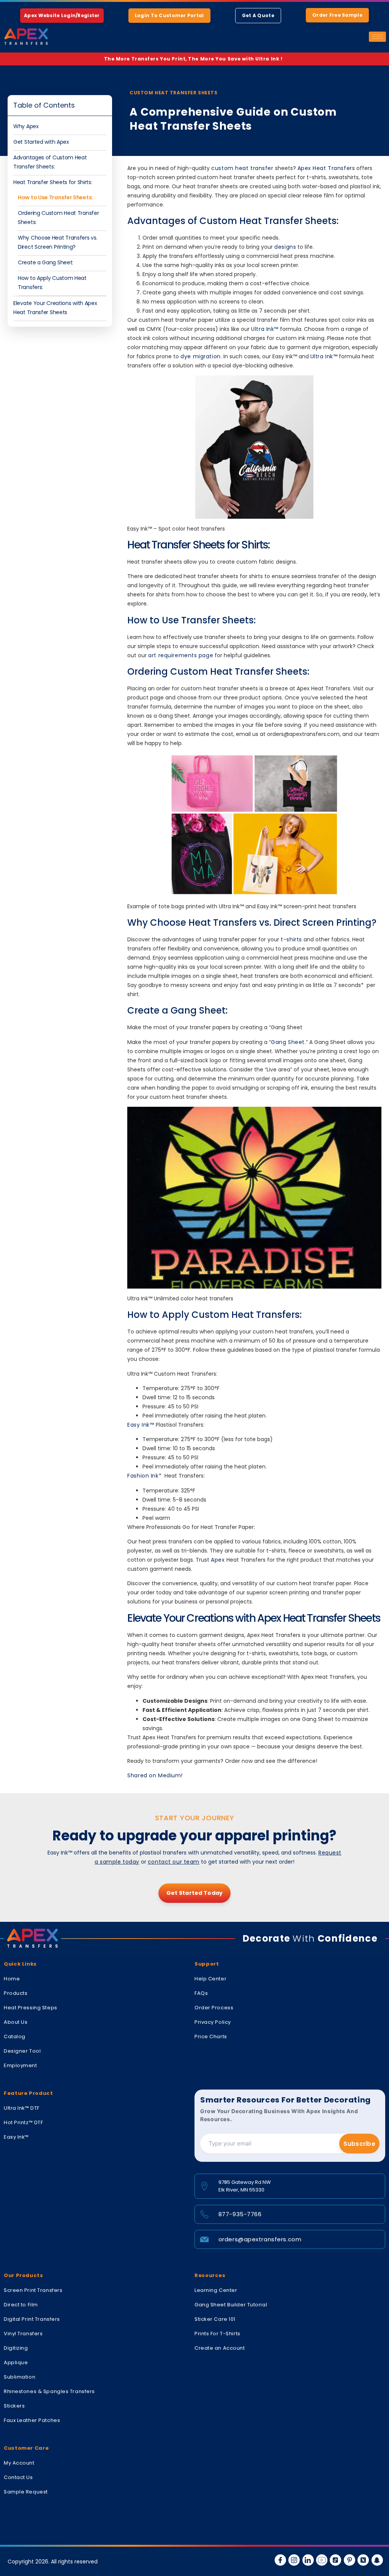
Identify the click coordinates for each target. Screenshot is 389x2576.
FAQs (201, 1993)
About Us (16, 2022)
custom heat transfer (242, 168)
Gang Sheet (288, 1042)
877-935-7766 (240, 2214)
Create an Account (220, 2348)
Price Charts (211, 2036)
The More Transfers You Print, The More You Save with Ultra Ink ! (195, 59)
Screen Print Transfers (33, 2290)
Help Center (210, 1979)
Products (16, 1993)
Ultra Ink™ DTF (22, 2108)
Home (12, 1979)
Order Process (214, 2008)
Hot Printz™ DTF (23, 2122)
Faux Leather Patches (32, 2420)
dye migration (200, 356)
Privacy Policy (213, 2022)
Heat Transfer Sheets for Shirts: (53, 182)
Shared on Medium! (155, 1775)
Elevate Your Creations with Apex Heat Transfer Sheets (55, 308)
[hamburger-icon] (377, 37)
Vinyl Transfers (23, 2334)
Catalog (15, 2036)
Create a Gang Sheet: (46, 262)
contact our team (174, 1862)
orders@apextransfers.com (260, 2239)
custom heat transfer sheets (173, 93)
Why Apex (26, 126)
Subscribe (359, 2144)
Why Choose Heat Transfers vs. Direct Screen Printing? (58, 242)
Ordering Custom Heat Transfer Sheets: (58, 218)
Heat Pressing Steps (31, 2008)
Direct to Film (21, 2305)
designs (285, 247)
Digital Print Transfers (32, 2319)
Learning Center (216, 2290)
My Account (19, 2463)
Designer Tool (22, 2051)
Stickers (14, 2406)
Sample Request (26, 2492)
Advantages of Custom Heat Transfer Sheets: (50, 162)
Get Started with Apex (41, 142)
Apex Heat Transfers (326, 168)
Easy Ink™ (142, 1425)
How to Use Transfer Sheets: (55, 197)
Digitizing (16, 2348)
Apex (218, 1560)
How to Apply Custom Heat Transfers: (52, 283)
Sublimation (20, 2377)
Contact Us (18, 2477)
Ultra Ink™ (265, 329)
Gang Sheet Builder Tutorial (231, 2305)
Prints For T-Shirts (217, 2334)
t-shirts (291, 939)
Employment (21, 2065)
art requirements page (181, 655)
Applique (16, 2362)
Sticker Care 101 (215, 2319)
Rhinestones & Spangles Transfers (49, 2391)
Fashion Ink (143, 1476)
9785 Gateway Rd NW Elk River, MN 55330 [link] (245, 2186)
